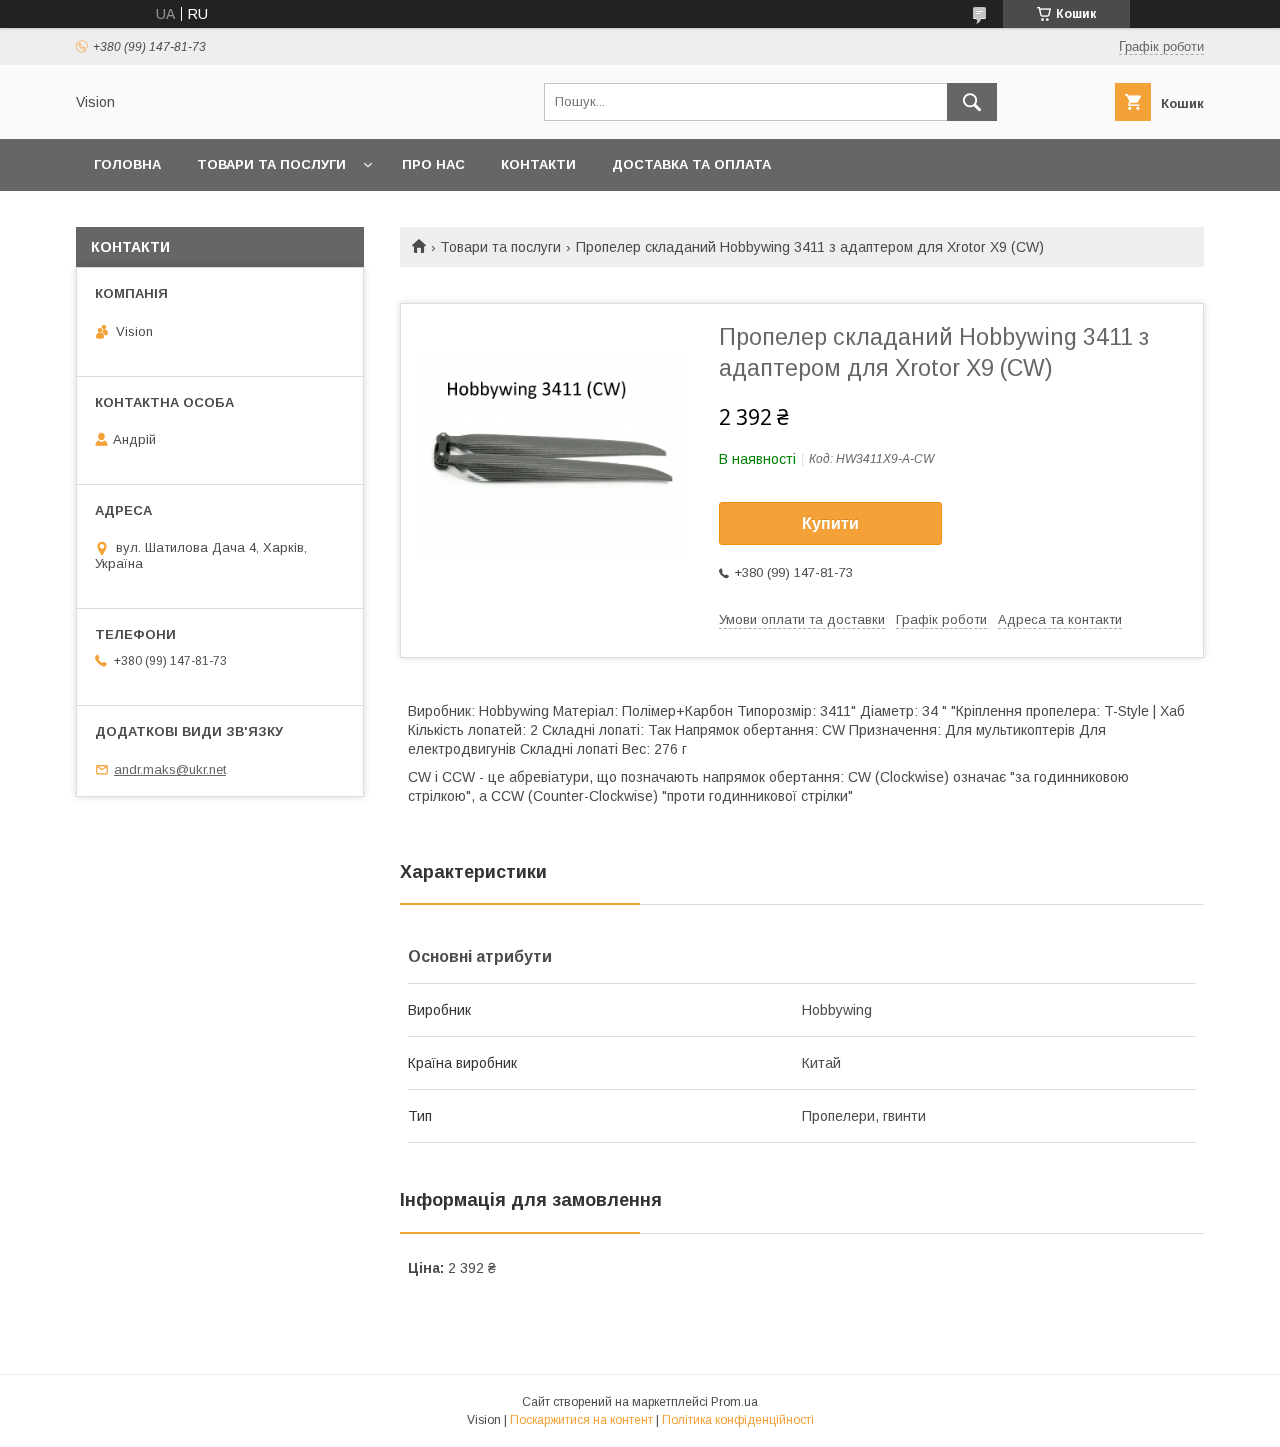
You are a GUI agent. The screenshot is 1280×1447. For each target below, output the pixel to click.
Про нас (433, 164)
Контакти (538, 164)
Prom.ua (734, 1402)
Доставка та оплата (691, 164)
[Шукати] (972, 102)
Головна (127, 164)
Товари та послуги (271, 164)
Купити (830, 523)
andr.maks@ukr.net (170, 769)
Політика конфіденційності (738, 1420)
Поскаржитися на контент (581, 1420)
